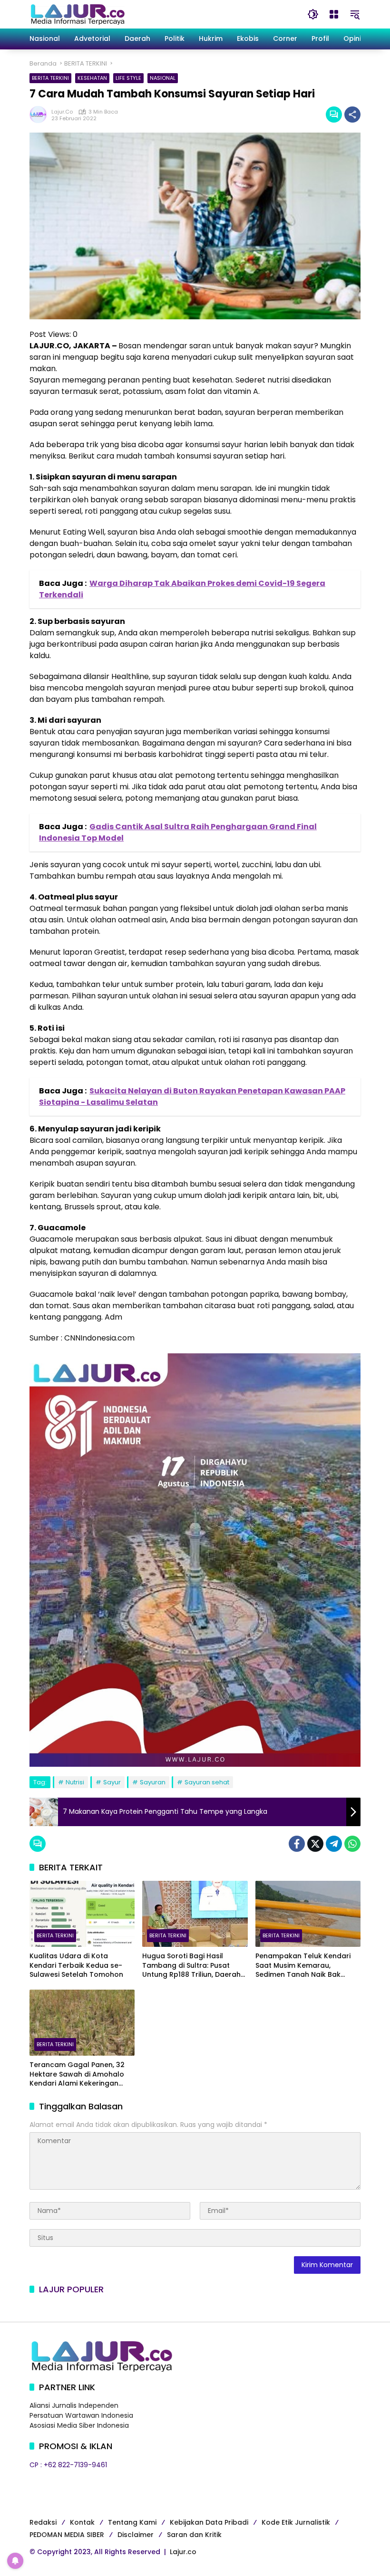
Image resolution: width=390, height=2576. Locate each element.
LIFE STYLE (128, 78)
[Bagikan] (352, 115)
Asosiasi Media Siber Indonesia (79, 2425)
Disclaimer (136, 2535)
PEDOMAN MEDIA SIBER (67, 2535)
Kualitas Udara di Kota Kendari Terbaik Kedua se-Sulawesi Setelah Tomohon (76, 1965)
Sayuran (153, 1782)
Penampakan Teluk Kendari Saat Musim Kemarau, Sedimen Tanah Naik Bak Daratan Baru (303, 1966)
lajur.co (62, 112)
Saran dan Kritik (194, 2535)
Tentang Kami (132, 2522)
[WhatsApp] (352, 1844)
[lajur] (77, 14)
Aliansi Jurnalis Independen (74, 2405)
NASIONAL (163, 78)
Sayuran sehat (207, 1782)
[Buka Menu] (334, 14)
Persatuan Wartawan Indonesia (81, 2415)
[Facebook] (297, 1844)
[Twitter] (315, 1844)
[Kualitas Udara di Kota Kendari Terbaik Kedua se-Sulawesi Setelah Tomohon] (82, 1914)
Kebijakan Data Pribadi (209, 2522)
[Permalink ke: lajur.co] (40, 115)
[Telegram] (334, 1844)
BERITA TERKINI (50, 78)
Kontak (82, 2522)
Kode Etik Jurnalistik (296, 2522)
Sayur (112, 1782)
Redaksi (43, 2522)
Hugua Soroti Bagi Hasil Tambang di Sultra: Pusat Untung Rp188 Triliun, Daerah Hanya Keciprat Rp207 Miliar (191, 1966)
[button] (313, 14)
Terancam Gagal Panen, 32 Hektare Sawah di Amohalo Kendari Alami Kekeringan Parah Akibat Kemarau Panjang (77, 2074)
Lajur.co (183, 2552)
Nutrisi (75, 1782)
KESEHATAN (92, 78)
